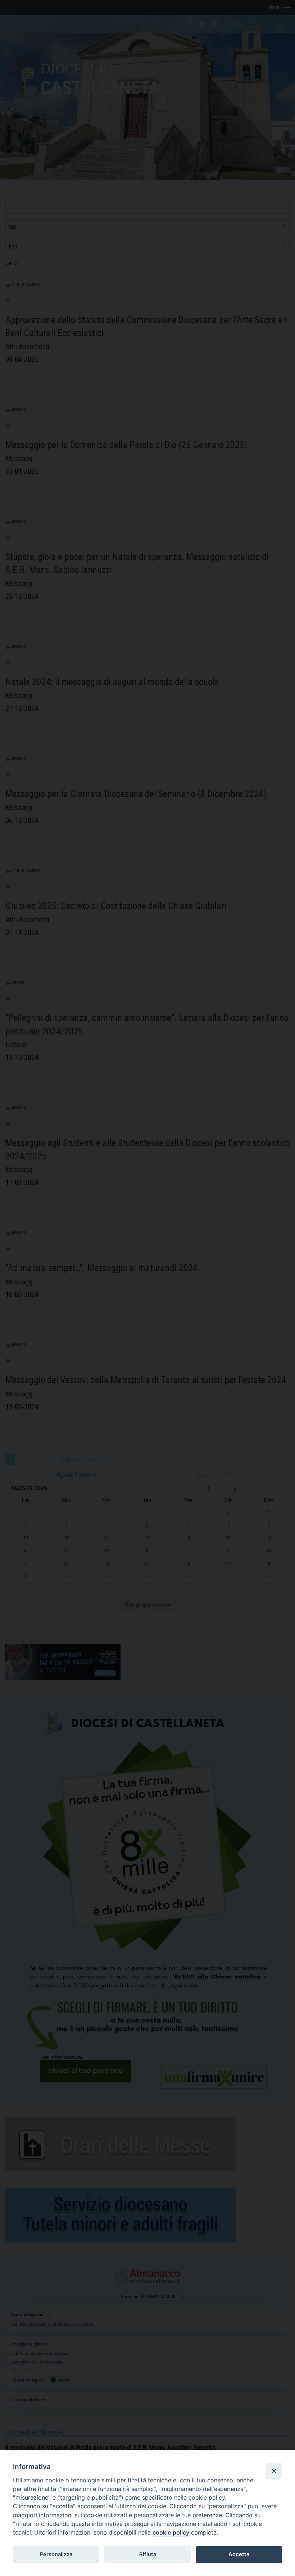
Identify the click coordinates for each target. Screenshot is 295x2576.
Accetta (239, 2554)
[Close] (274, 2471)
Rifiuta (148, 2554)
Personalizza (56, 2554)
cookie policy (171, 2532)
